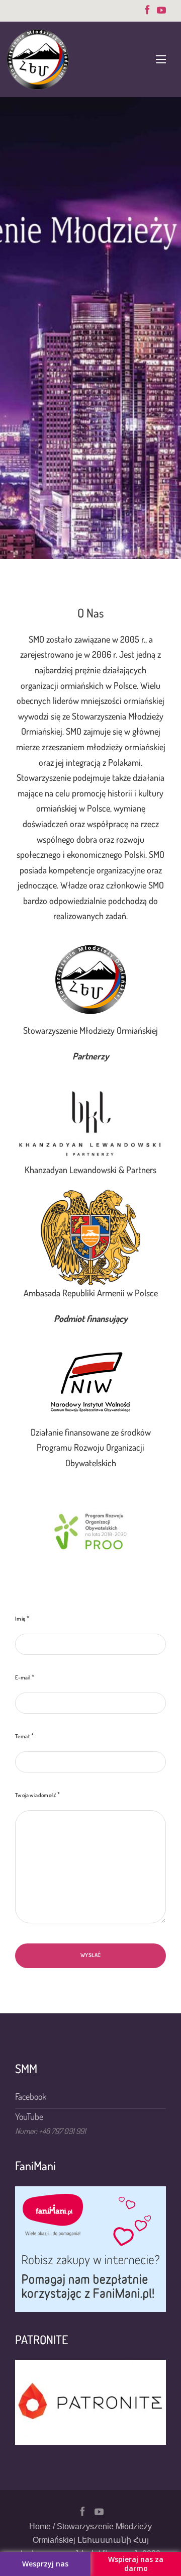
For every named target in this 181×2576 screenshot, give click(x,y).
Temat (23, 1736)
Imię (20, 1619)
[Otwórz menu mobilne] (161, 59)
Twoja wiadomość (36, 1795)
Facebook (31, 2096)
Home (40, 2526)
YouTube (29, 2116)
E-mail (23, 1677)
